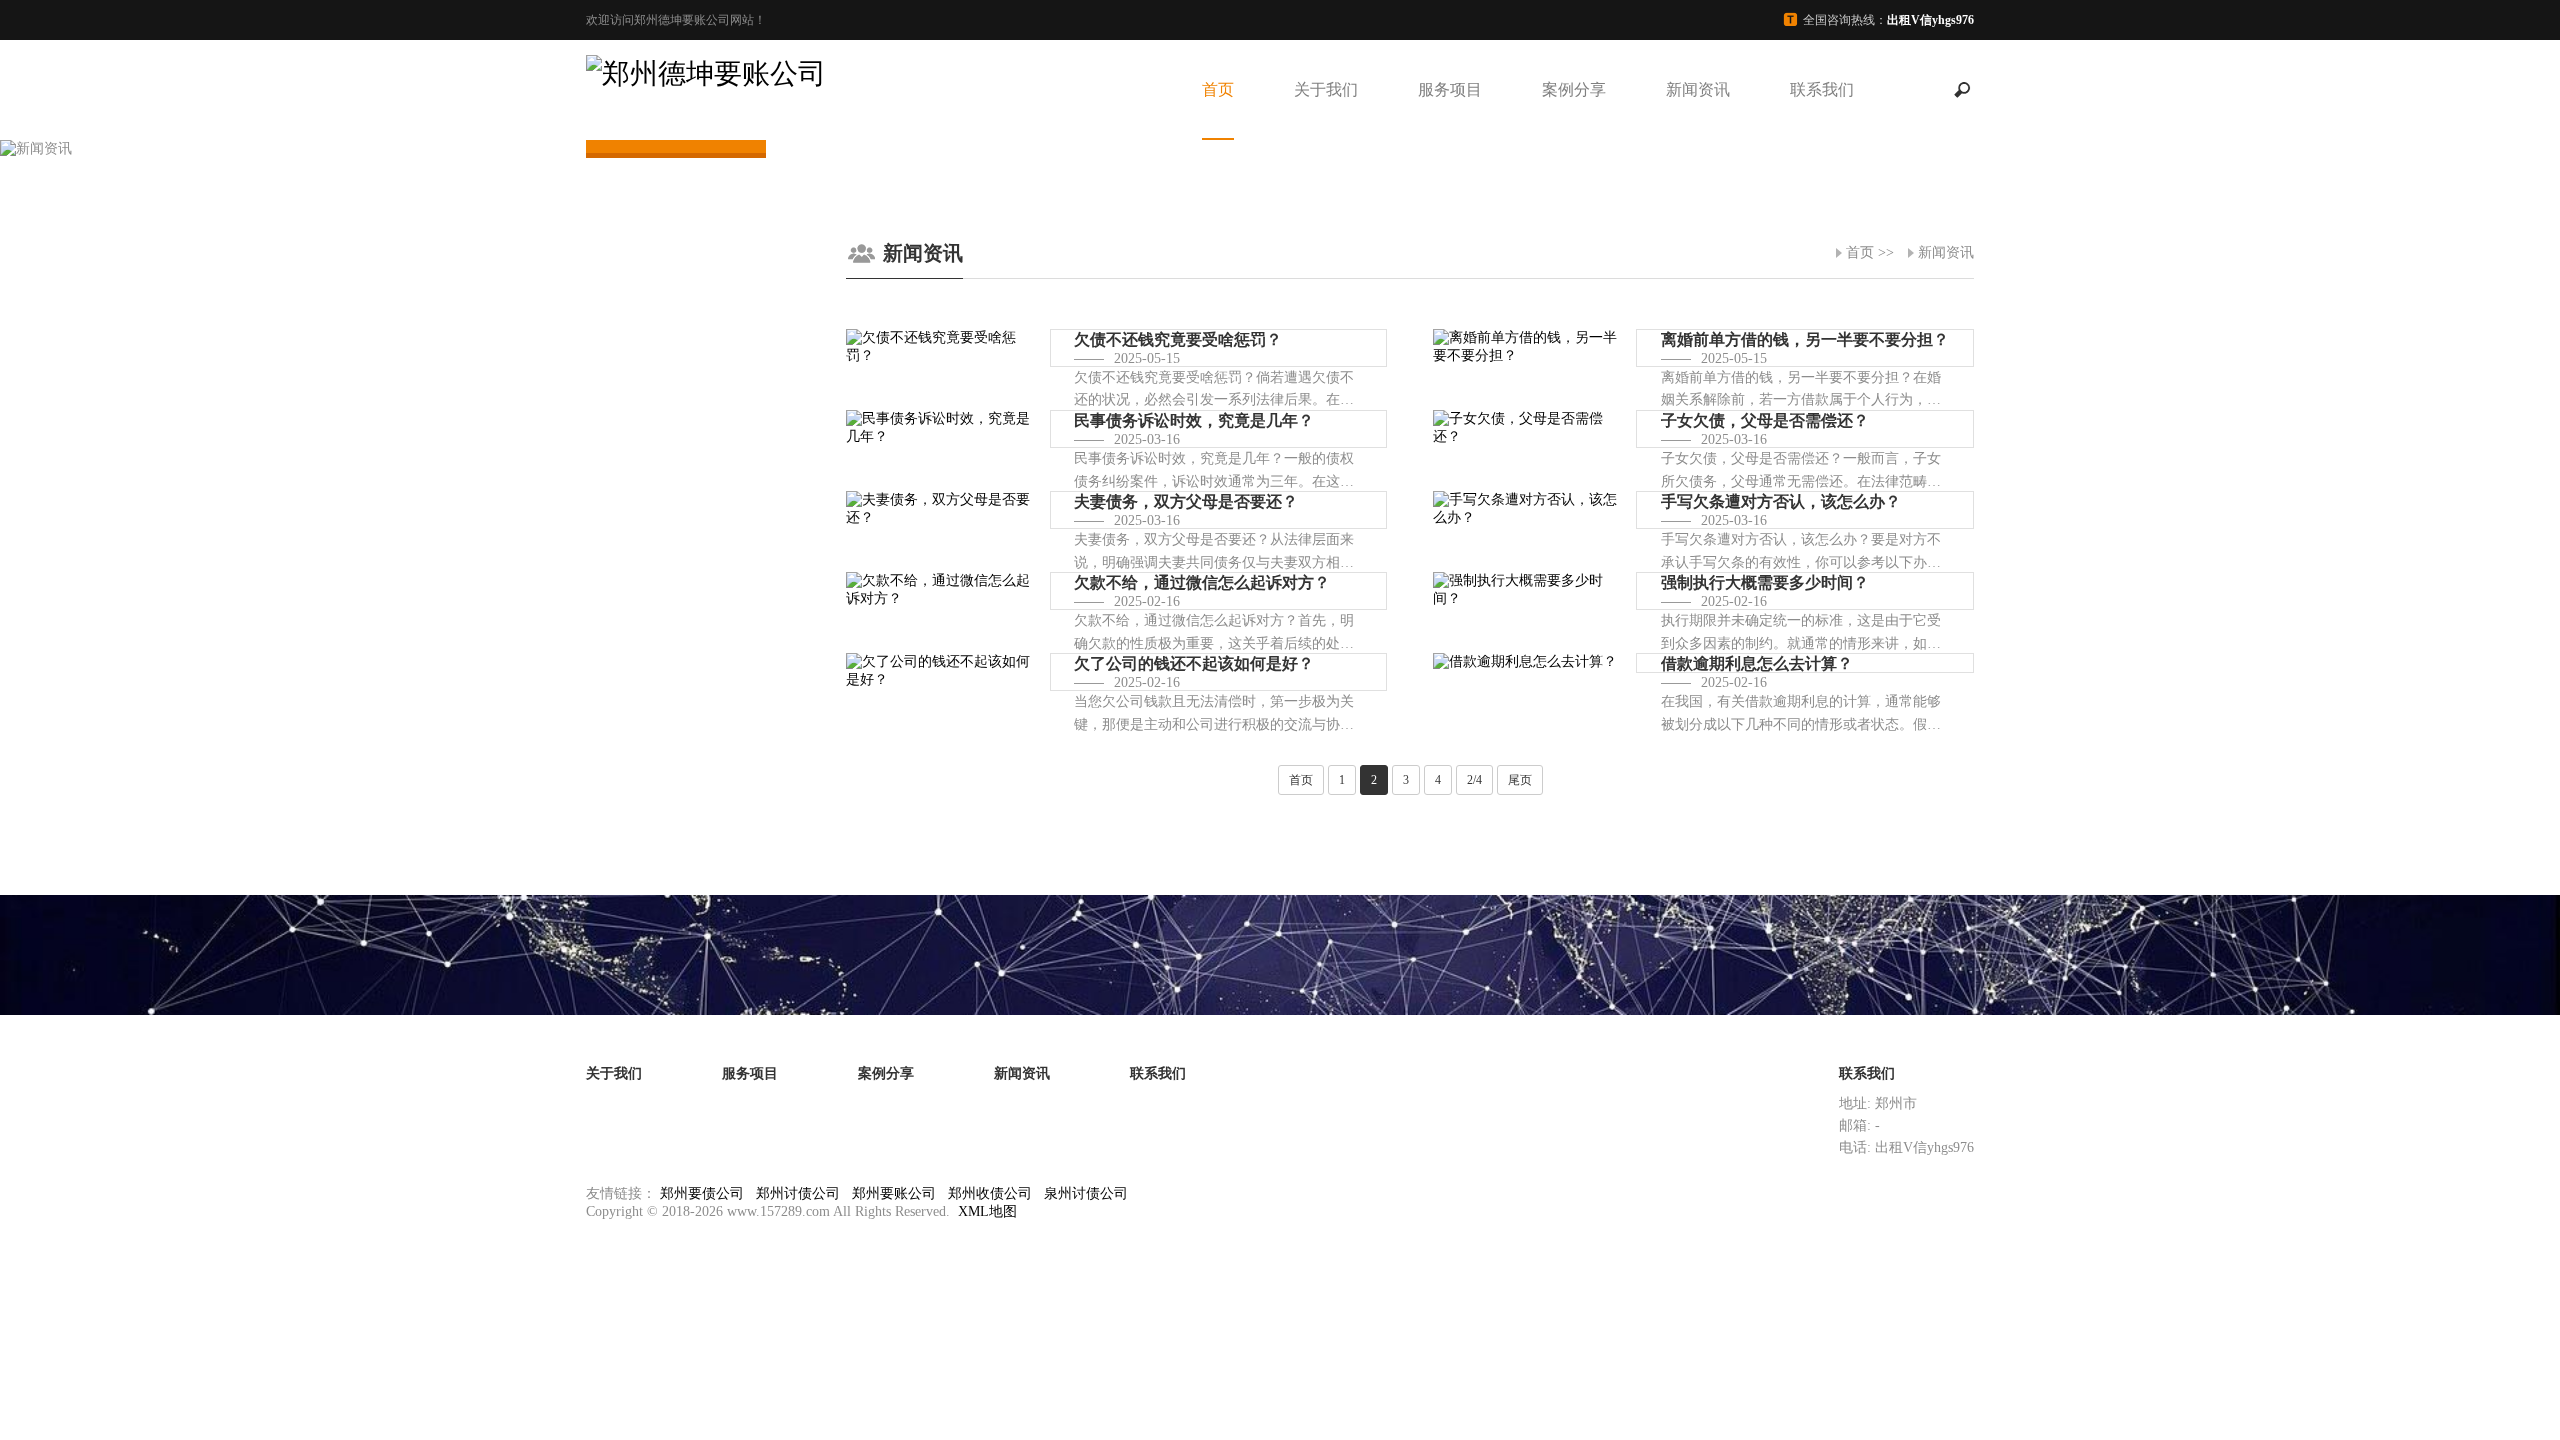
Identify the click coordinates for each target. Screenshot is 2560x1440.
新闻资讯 (1698, 89)
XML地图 (987, 1211)
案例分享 (1574, 89)
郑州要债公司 (702, 1193)
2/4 (1474, 780)
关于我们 (1326, 89)
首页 (1218, 89)
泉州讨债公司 (1086, 1193)
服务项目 (1450, 89)
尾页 (1520, 780)
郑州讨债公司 (798, 1193)
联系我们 (1822, 89)
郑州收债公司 (990, 1193)
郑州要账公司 (894, 1193)
